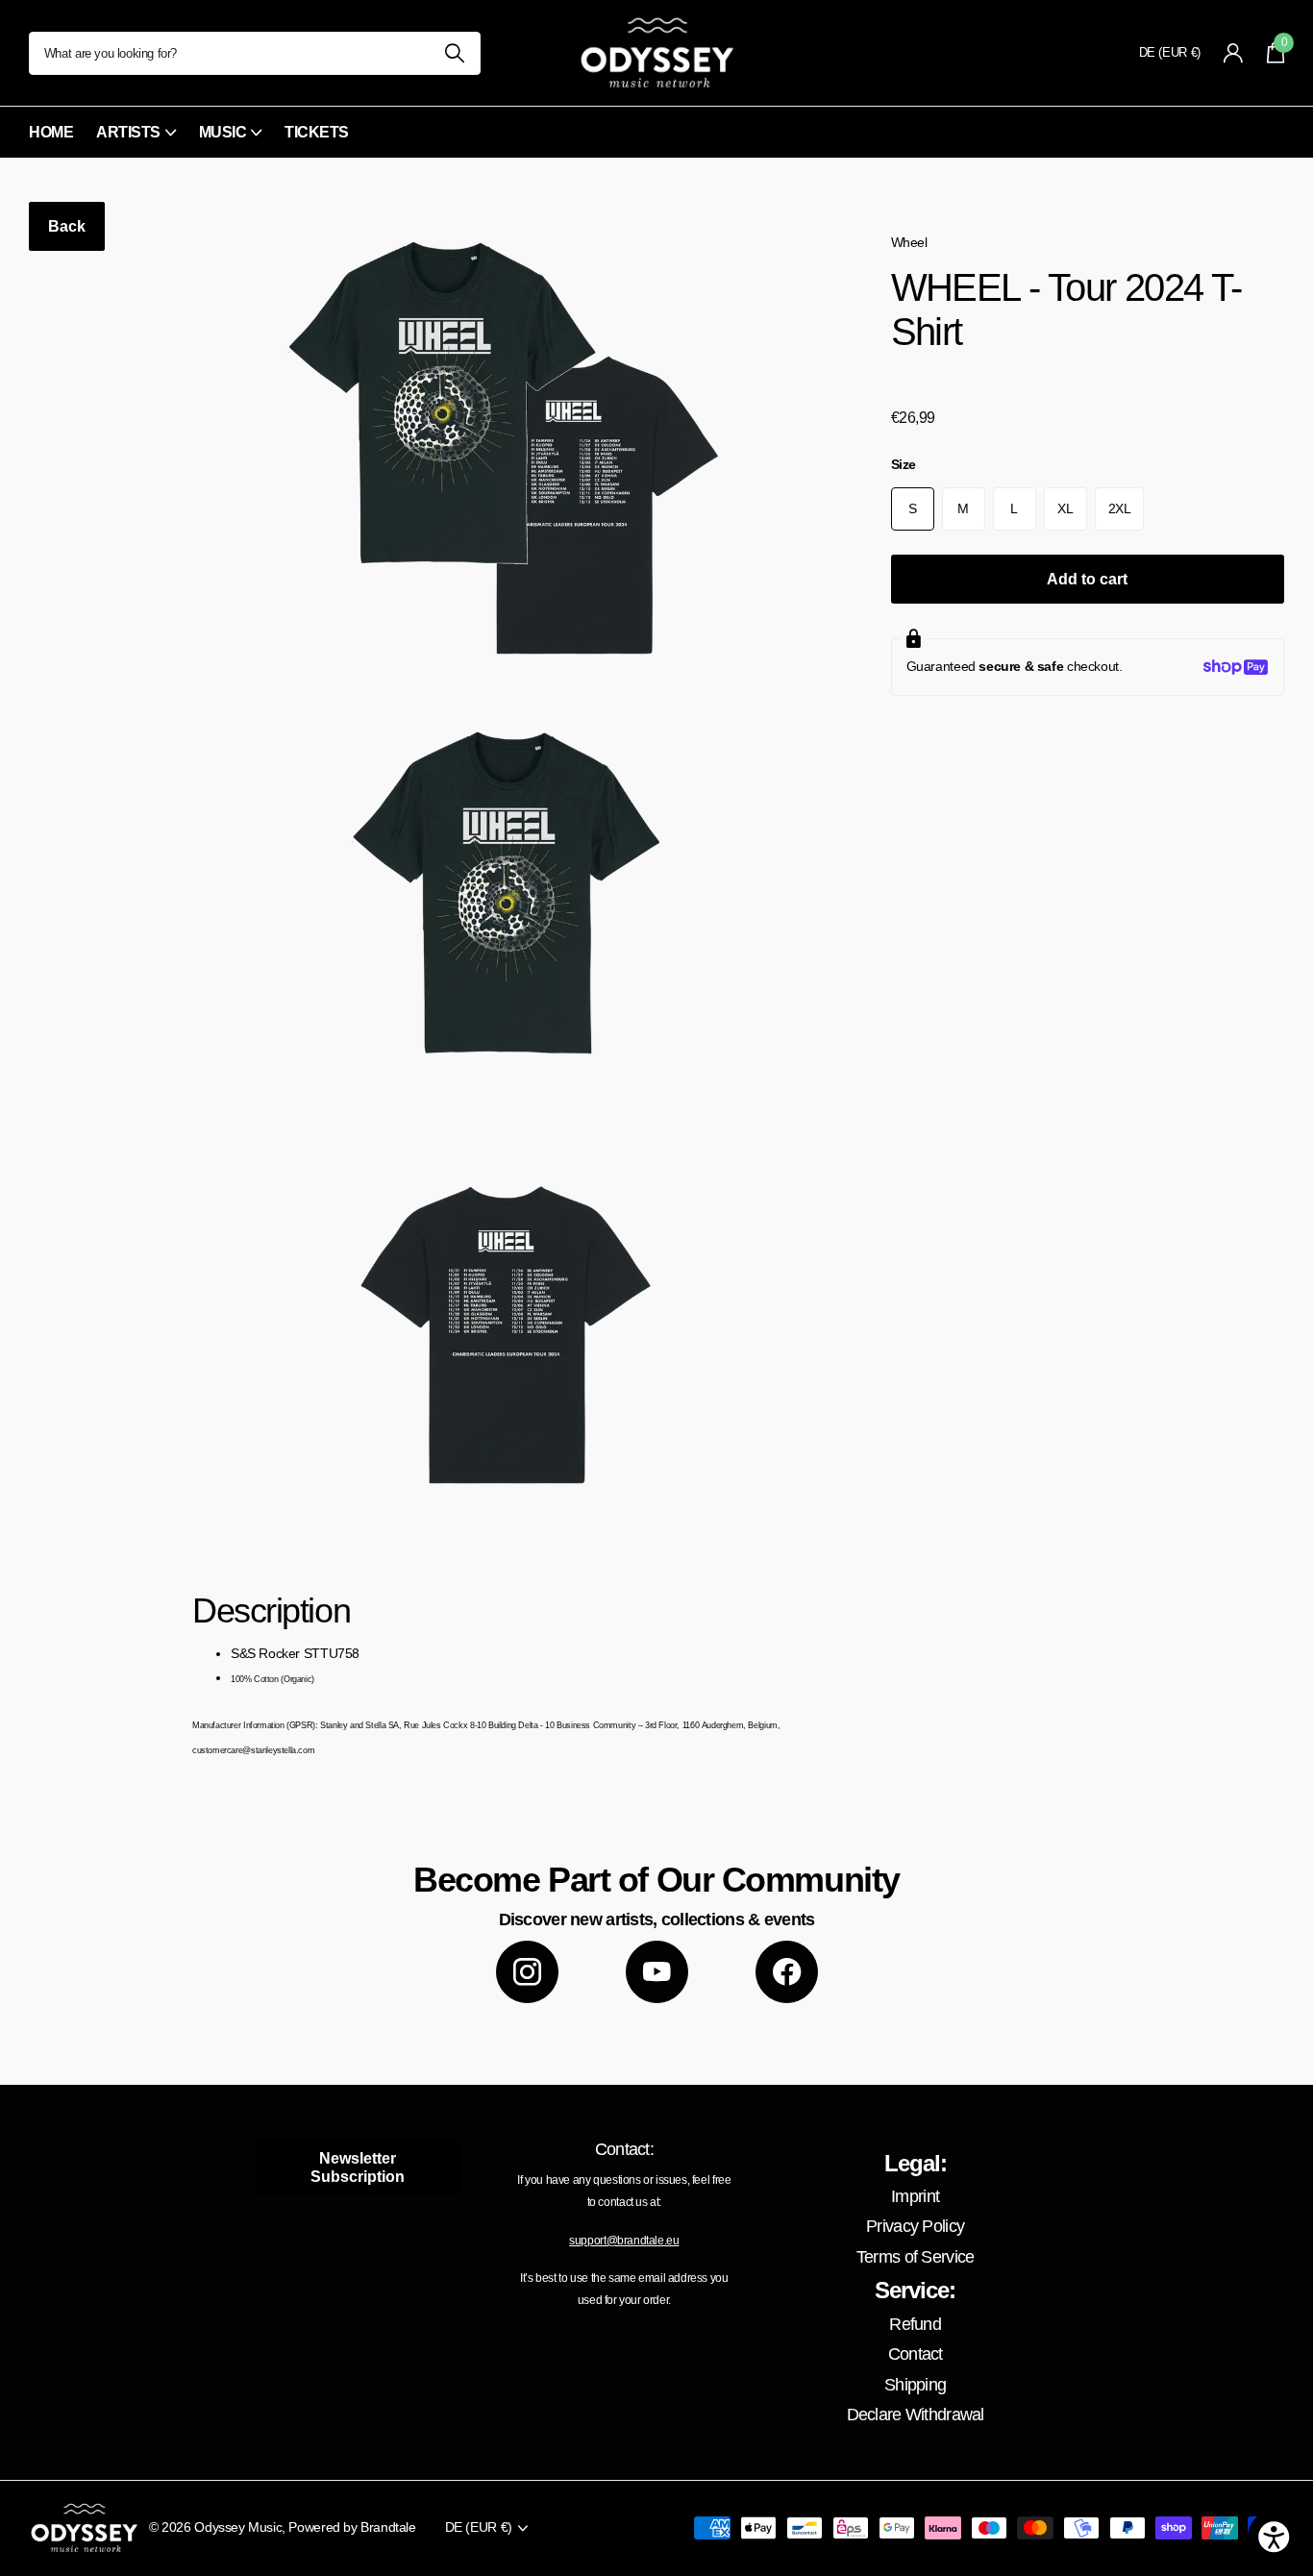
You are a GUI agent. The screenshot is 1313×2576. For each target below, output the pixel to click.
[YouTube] (657, 1972)
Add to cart (1087, 579)
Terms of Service (915, 2257)
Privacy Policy (915, 2226)
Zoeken (454, 53)
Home (51, 132)
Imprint (915, 2196)
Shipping (915, 2385)
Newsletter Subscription (358, 2167)
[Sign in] (1234, 53)
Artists (128, 132)
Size (904, 464)
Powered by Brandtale (352, 2527)
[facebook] (787, 1972)
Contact (916, 2354)
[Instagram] (527, 1972)
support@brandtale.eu (624, 2241)
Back (67, 226)
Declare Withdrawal (916, 2415)
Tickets (317, 132)
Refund (915, 2324)
